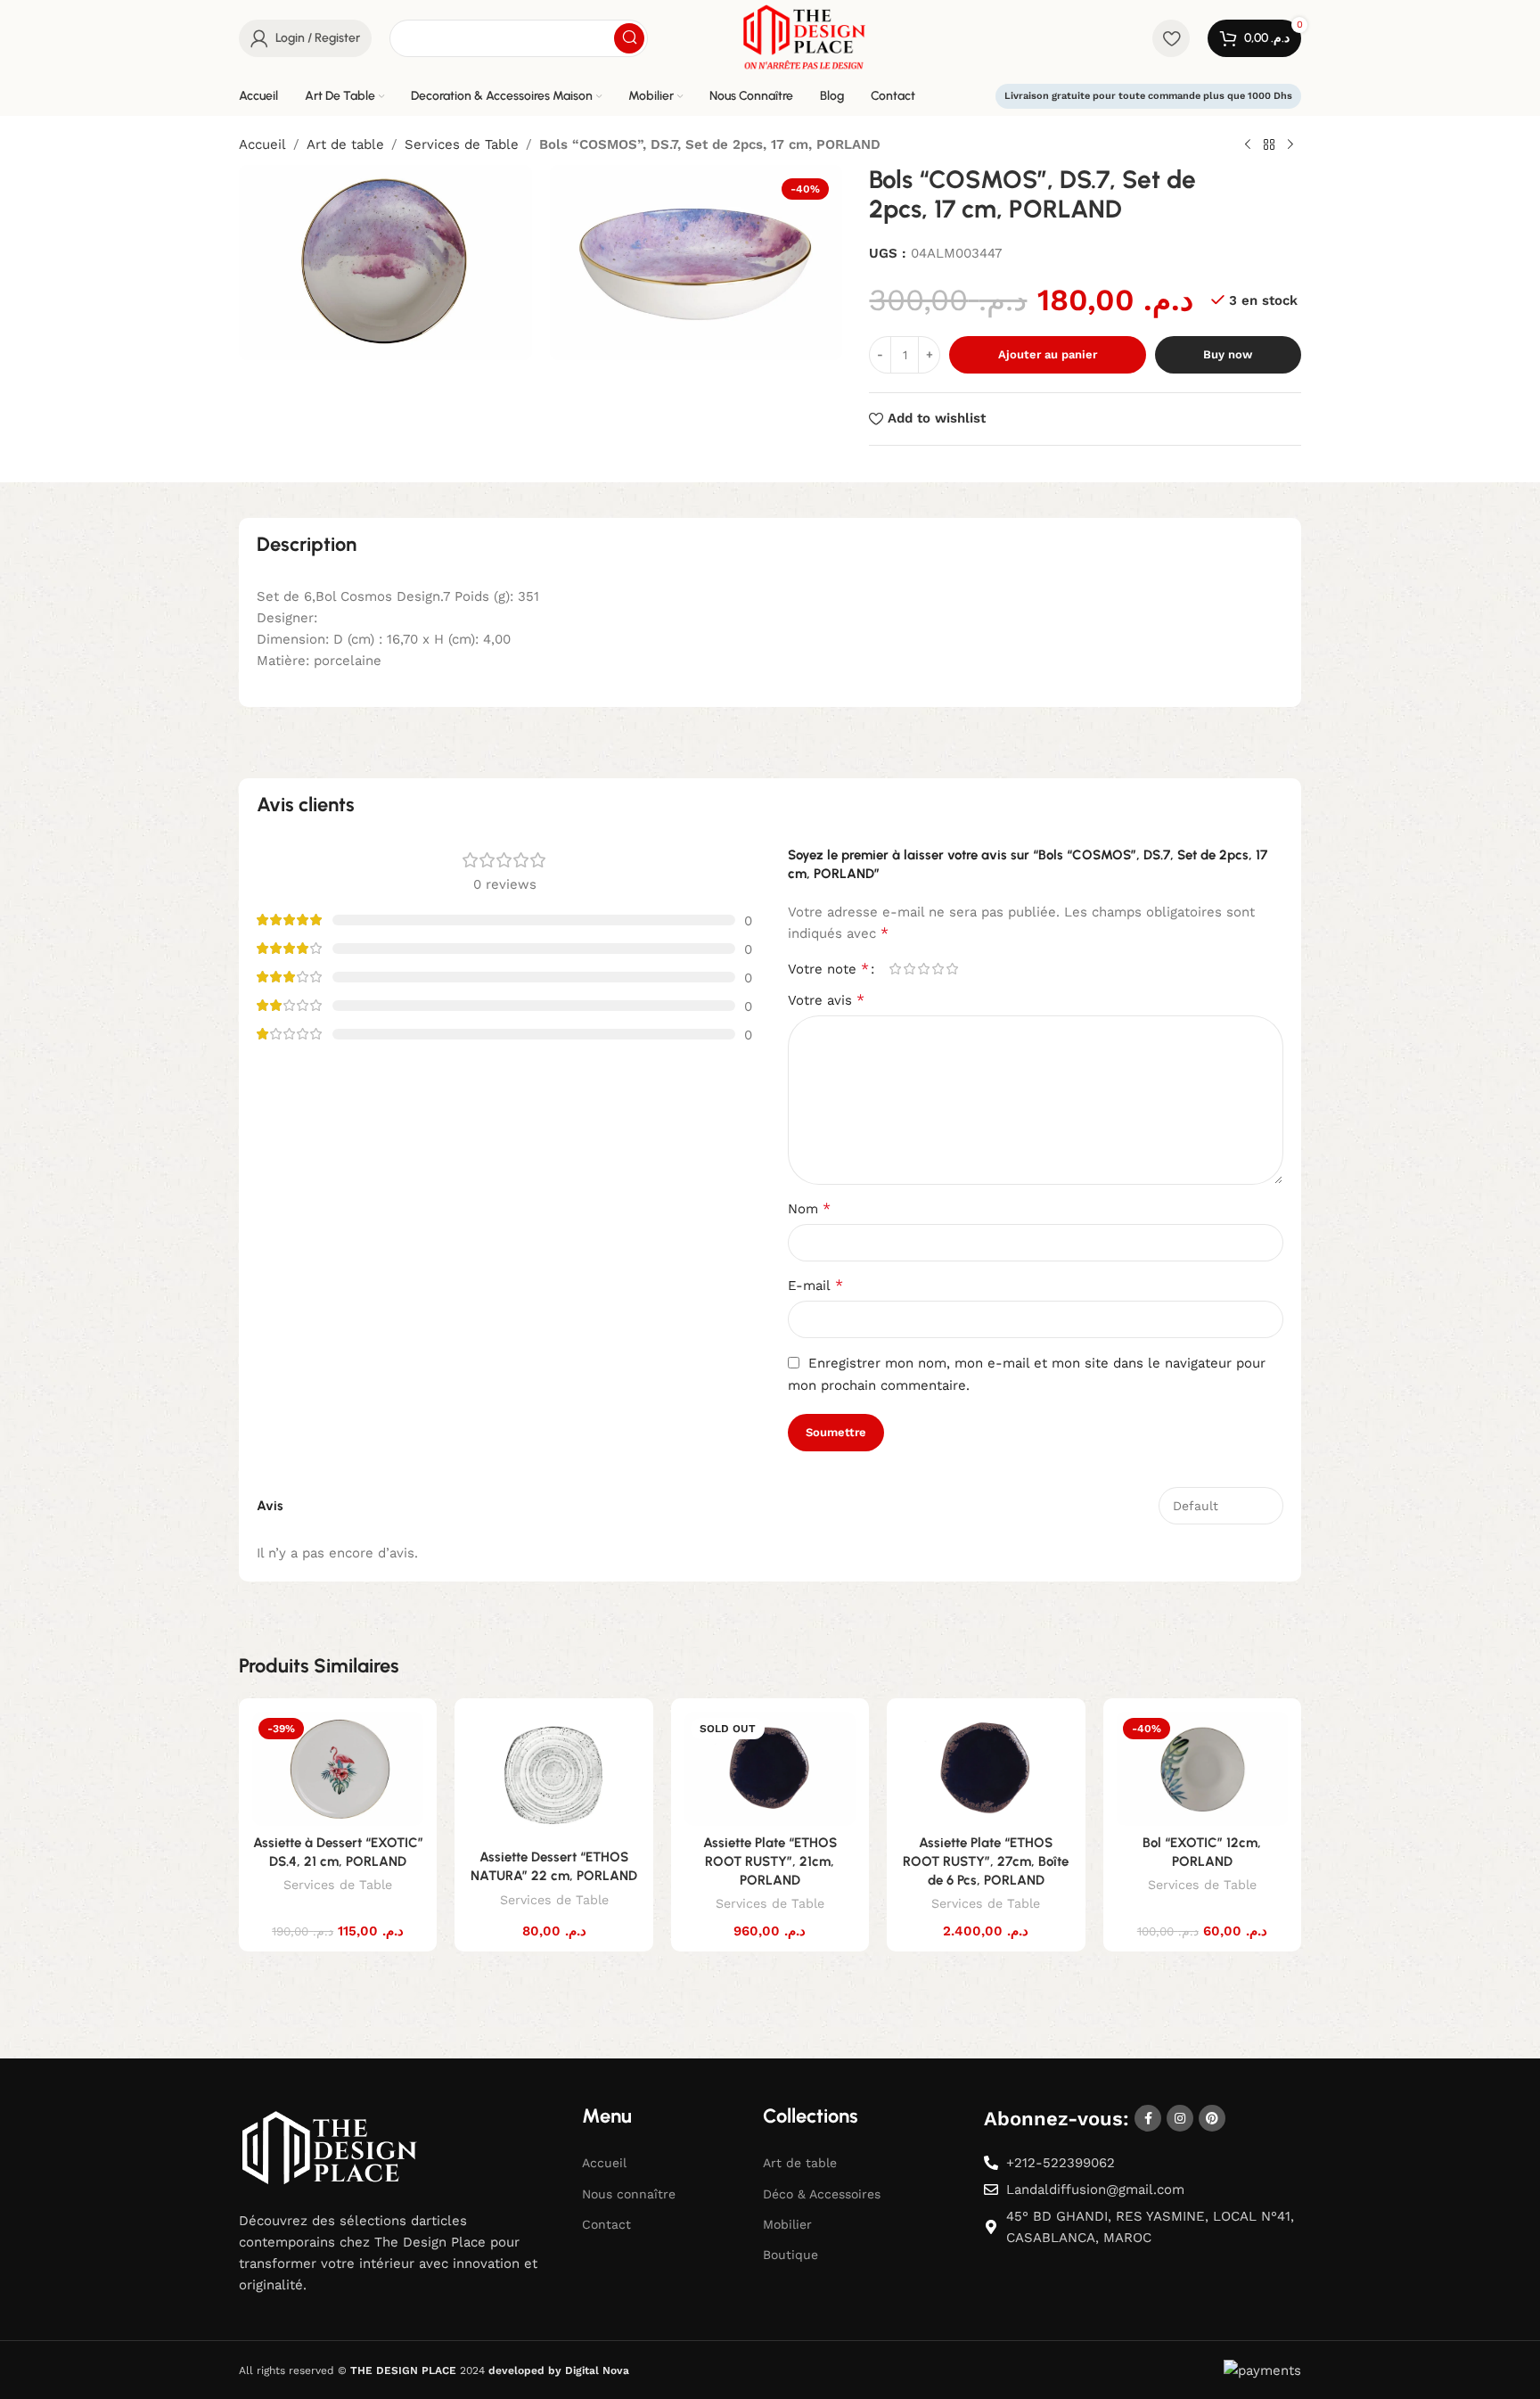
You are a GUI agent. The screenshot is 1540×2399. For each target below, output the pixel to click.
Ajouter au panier (1048, 354)
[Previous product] (1248, 145)
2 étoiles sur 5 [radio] (909, 969)
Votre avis (826, 1000)
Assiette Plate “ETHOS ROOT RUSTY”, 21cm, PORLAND (770, 1861)
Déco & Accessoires (822, 2194)
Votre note (828, 969)
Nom (809, 1208)
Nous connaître (629, 2194)
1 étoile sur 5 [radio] (895, 969)
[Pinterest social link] (1212, 2118)
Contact (606, 2224)
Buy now (1228, 354)
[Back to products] (1269, 145)
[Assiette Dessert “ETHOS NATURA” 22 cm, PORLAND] (553, 1776)
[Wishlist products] (1171, 38)
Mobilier (787, 2224)
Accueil (262, 144)
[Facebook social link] (1148, 2118)
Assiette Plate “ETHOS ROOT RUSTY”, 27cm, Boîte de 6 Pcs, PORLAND (986, 1861)
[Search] (629, 38)
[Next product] (1290, 145)
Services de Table (462, 144)
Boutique (790, 2255)
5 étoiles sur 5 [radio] (952, 969)
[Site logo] (804, 37)
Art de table (345, 144)
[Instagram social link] (1180, 2118)
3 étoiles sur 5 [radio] (923, 969)
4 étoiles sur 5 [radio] (938, 969)
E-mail (815, 1285)
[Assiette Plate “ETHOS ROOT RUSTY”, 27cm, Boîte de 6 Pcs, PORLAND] (986, 1769)
